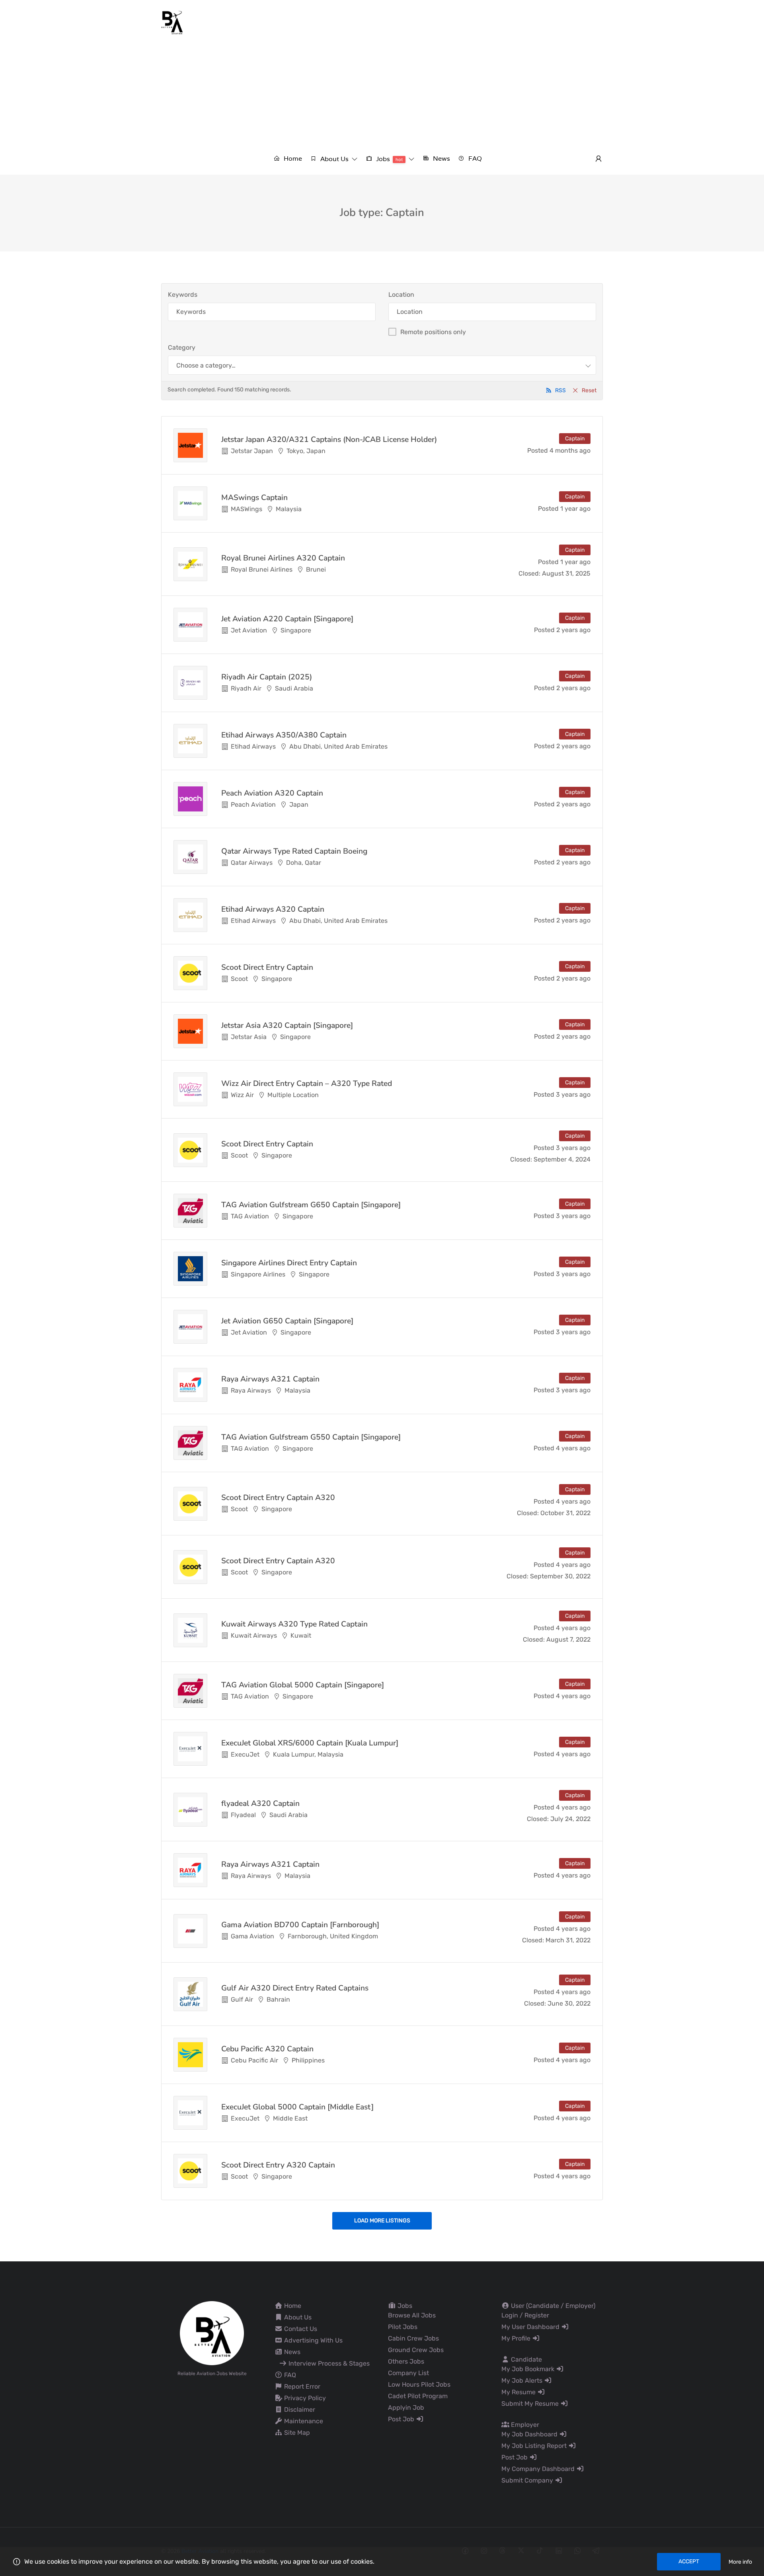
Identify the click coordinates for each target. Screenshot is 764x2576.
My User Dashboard (531, 2327)
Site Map (296, 2433)
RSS (560, 390)
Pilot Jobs (403, 2327)
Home (292, 2306)
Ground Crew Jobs (416, 2350)
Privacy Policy (304, 2398)
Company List (408, 2373)
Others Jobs (406, 2361)
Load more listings (382, 2221)
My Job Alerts (523, 2380)
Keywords (183, 295)
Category (182, 347)
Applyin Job (406, 2408)
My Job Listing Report (535, 2446)
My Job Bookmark (529, 2369)
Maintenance (303, 2421)
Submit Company (528, 2480)
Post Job (402, 2419)
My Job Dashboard (530, 2434)
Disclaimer (299, 2410)
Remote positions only (433, 332)
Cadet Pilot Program (418, 2396)
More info (740, 2562)
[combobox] (382, 365)
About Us (297, 2317)
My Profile (517, 2338)
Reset (589, 390)
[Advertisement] (382, 94)
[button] (334, 159)
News (291, 2352)
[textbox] (206, 365)
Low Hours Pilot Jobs (419, 2384)
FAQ (289, 2375)
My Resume (519, 2392)
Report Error (301, 2386)
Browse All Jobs (412, 2315)
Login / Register (525, 2315)
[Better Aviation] (173, 22)
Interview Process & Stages (328, 2363)
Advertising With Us (313, 2340)
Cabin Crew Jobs (413, 2338)
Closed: (529, 573)
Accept (689, 2561)
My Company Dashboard (539, 2469)
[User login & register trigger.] (598, 159)
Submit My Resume (531, 2404)
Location (401, 295)
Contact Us (300, 2329)
